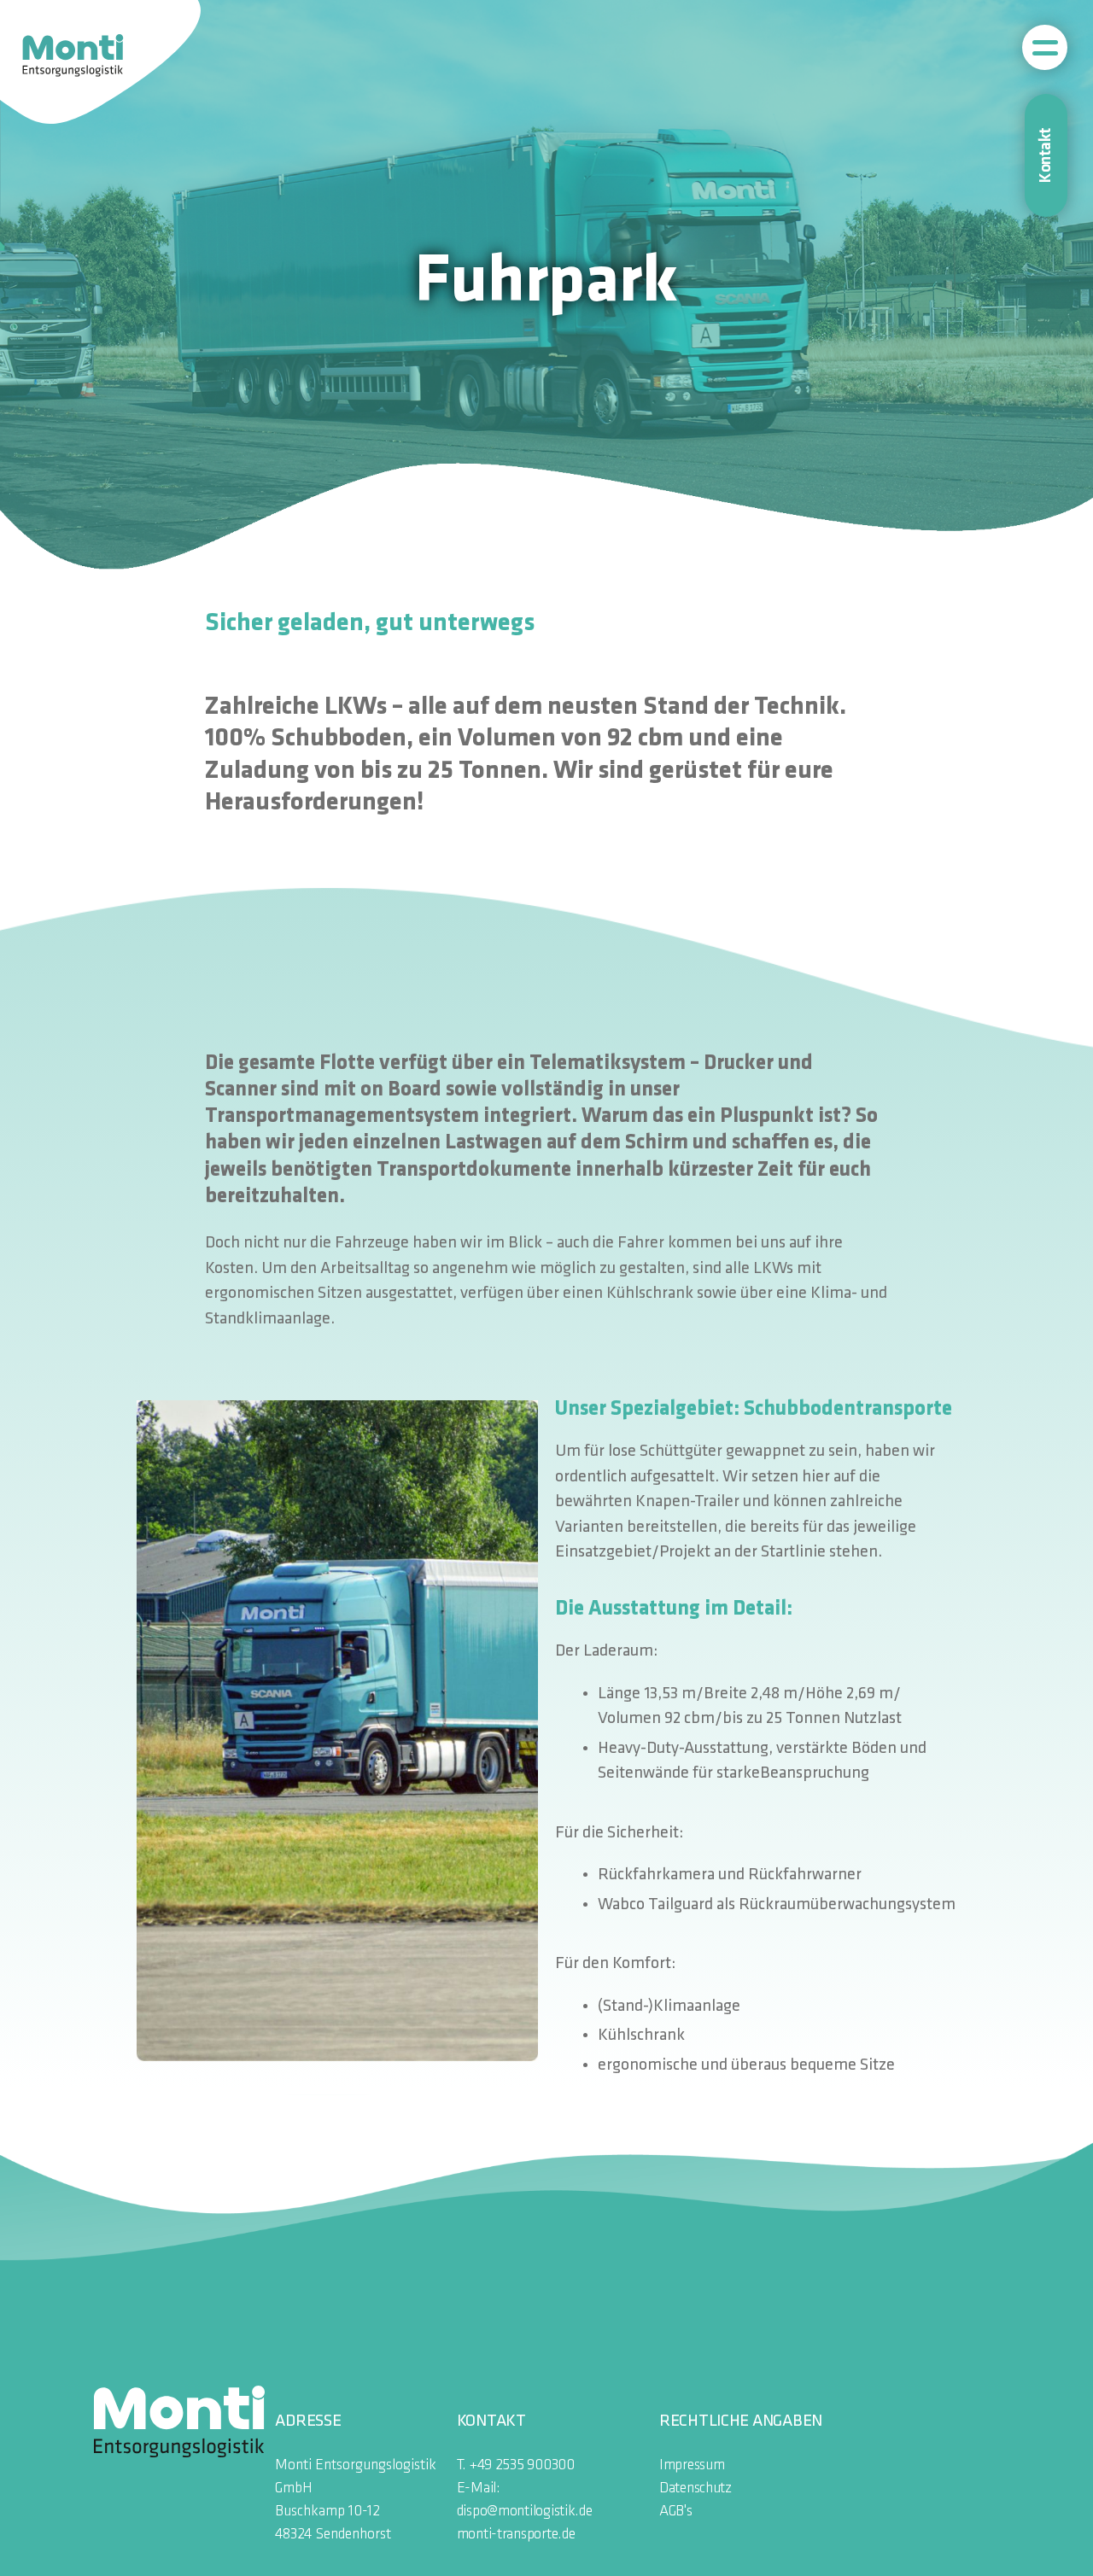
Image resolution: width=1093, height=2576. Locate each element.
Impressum (692, 2465)
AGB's (676, 2512)
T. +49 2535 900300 (516, 2465)
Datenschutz (696, 2488)
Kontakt (1046, 155)
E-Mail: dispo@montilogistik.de (525, 2500)
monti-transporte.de (516, 2535)
